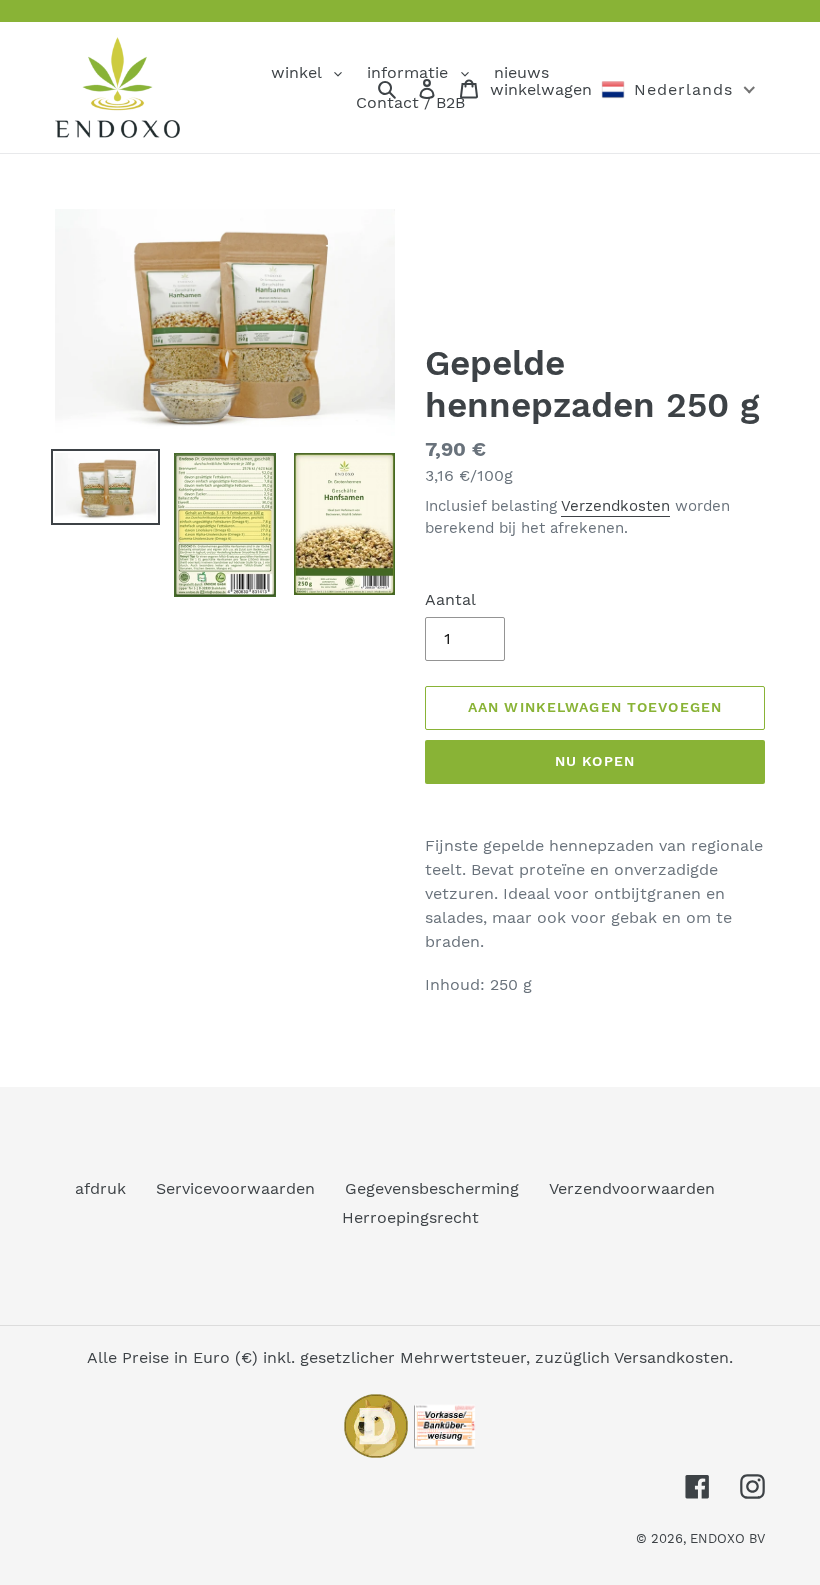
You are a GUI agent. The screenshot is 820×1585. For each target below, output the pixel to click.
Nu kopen (595, 761)
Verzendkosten (615, 506)
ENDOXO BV (727, 1538)
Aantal (450, 599)
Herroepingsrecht (410, 1217)
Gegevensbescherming (432, 1188)
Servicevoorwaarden (235, 1188)
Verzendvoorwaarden (632, 1188)
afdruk (100, 1188)
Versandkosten (671, 1357)
